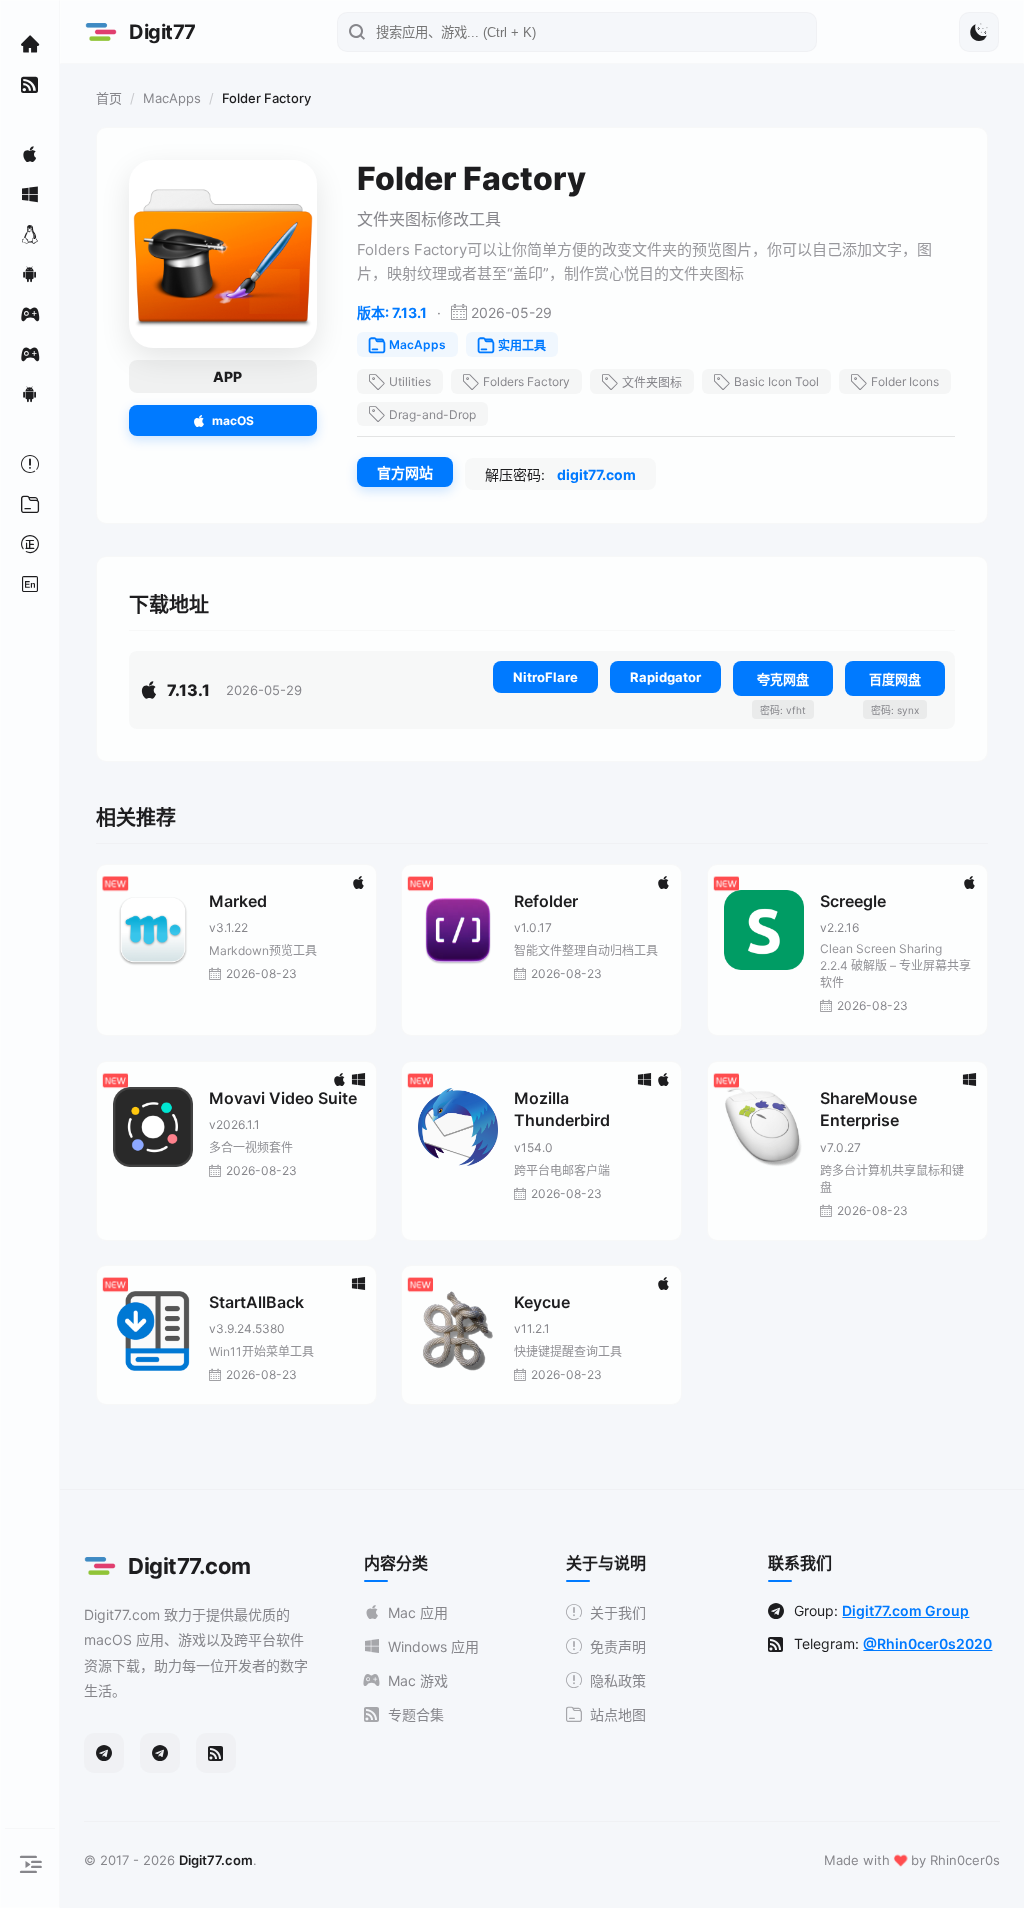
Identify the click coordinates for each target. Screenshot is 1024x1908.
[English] (30, 584)
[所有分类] (30, 504)
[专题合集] (30, 84)
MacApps (172, 98)
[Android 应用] (30, 274)
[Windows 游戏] (30, 354)
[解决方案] (30, 464)
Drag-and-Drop (432, 414)
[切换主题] (979, 32)
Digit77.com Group (905, 1610)
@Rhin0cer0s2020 (927, 1643)
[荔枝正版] (30, 544)
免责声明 (618, 1646)
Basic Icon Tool (776, 381)
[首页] (30, 44)
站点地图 (618, 1714)
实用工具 (522, 345)
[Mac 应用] (30, 154)
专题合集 (416, 1714)
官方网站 (405, 472)
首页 (109, 98)
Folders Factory (526, 381)
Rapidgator (665, 677)
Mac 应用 (418, 1612)
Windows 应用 (433, 1646)
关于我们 (618, 1612)
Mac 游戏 (418, 1680)
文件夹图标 (652, 382)
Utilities (410, 381)
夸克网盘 (783, 679)
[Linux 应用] (30, 234)
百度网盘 (895, 679)
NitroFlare (545, 677)
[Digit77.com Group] (160, 1753)
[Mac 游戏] (30, 314)
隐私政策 (618, 1680)
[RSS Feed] (216, 1753)
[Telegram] (104, 1753)
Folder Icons (905, 381)
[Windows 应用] (30, 194)
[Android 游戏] (30, 394)
